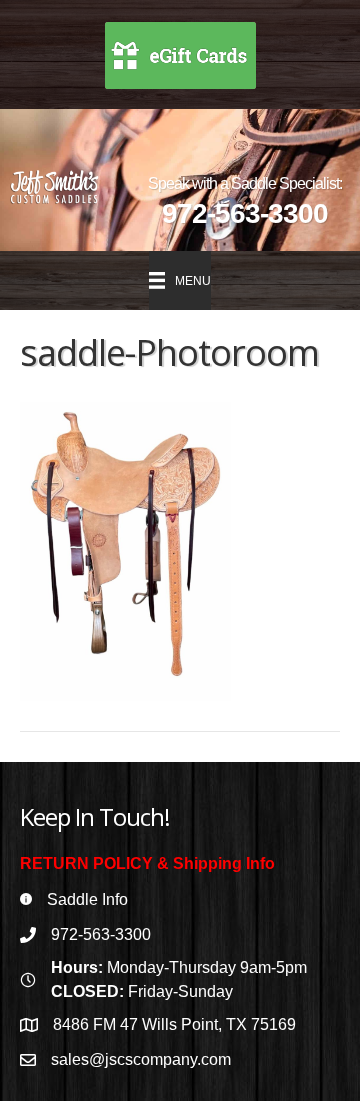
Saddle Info (87, 899)
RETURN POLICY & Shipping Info (147, 863)
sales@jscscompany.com (141, 1059)
